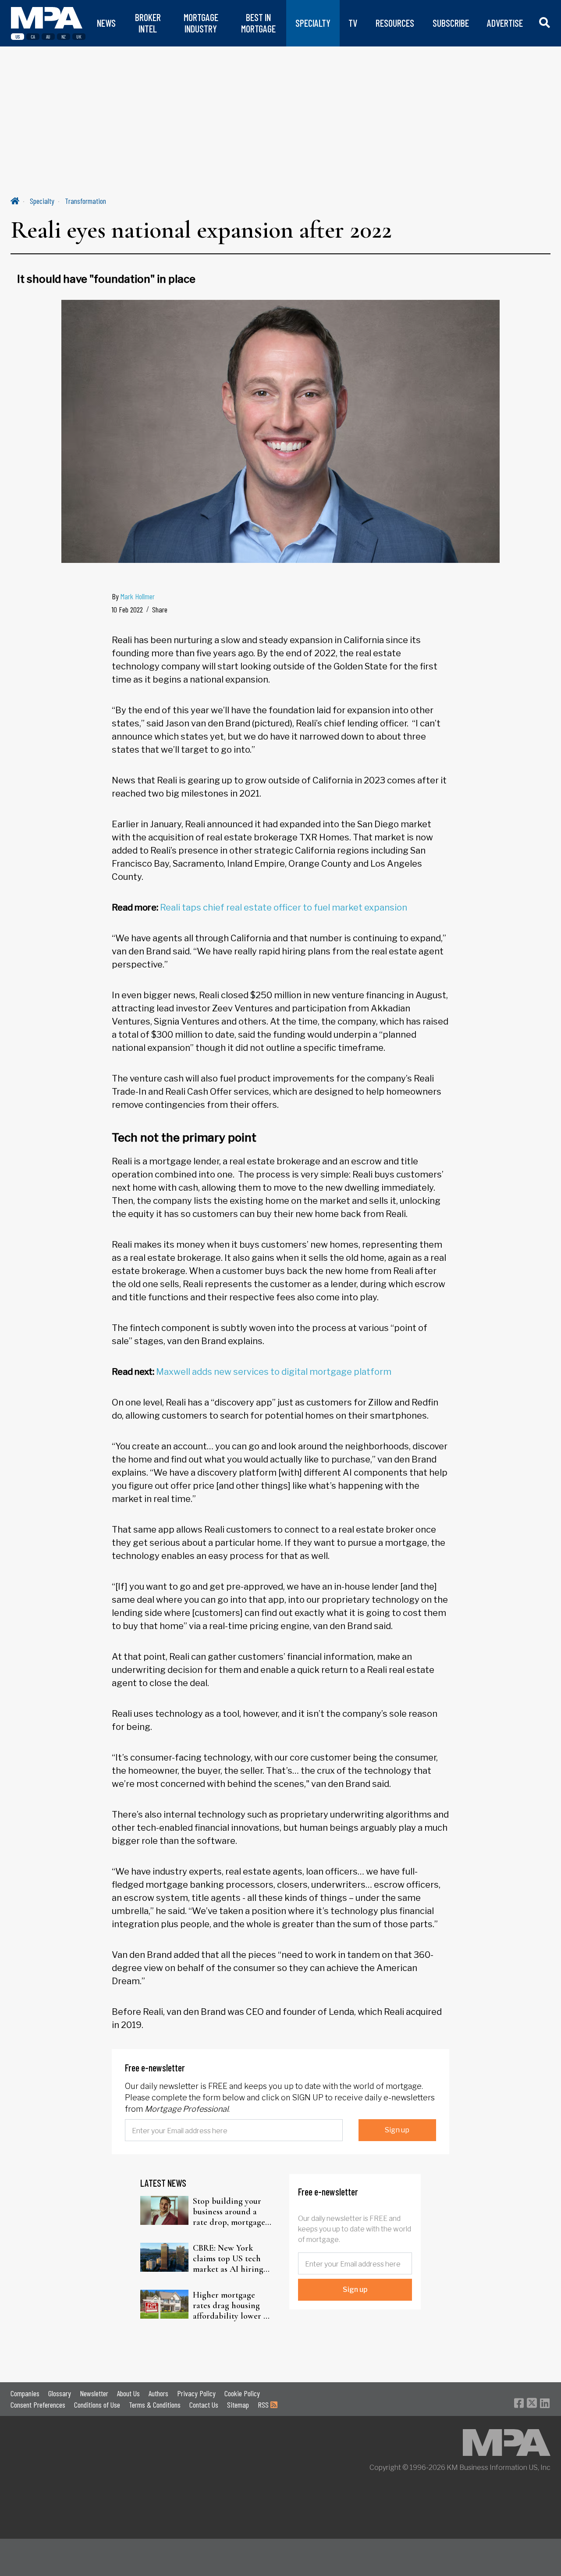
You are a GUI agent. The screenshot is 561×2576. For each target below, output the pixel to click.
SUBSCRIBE (451, 23)
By (133, 596)
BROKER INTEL (148, 23)
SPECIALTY (313, 23)
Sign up (397, 2130)
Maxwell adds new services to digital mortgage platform (274, 1372)
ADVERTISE (505, 23)
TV (353, 23)
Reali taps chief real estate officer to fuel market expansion (284, 907)
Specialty (42, 201)
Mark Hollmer (138, 596)
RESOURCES (395, 23)
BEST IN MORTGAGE (258, 23)
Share (160, 609)
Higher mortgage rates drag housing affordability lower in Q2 (232, 2306)
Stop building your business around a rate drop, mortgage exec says (229, 2212)
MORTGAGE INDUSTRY (201, 23)
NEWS (106, 23)
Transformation (85, 201)
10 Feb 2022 (127, 609)
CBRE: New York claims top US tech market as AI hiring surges (228, 2259)
